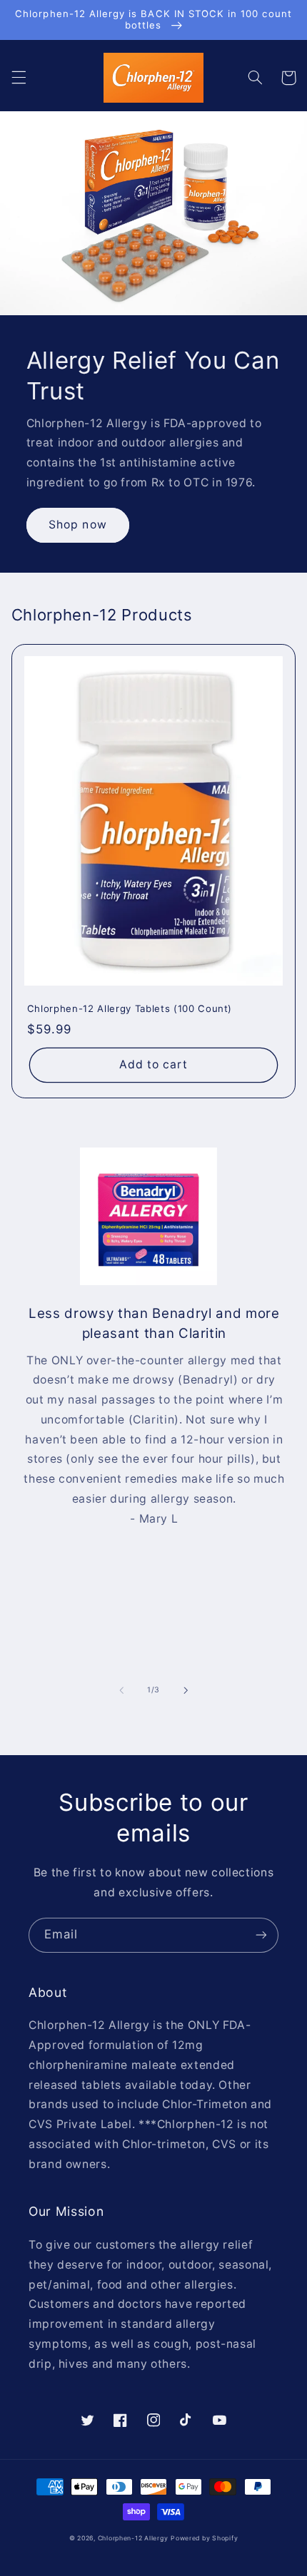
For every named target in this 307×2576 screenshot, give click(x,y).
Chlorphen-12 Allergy (133, 2538)
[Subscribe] (261, 1935)
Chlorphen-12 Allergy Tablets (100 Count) (130, 1008)
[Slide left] (121, 1690)
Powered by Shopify (204, 2538)
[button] (19, 78)
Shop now (77, 525)
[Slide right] (186, 1690)
